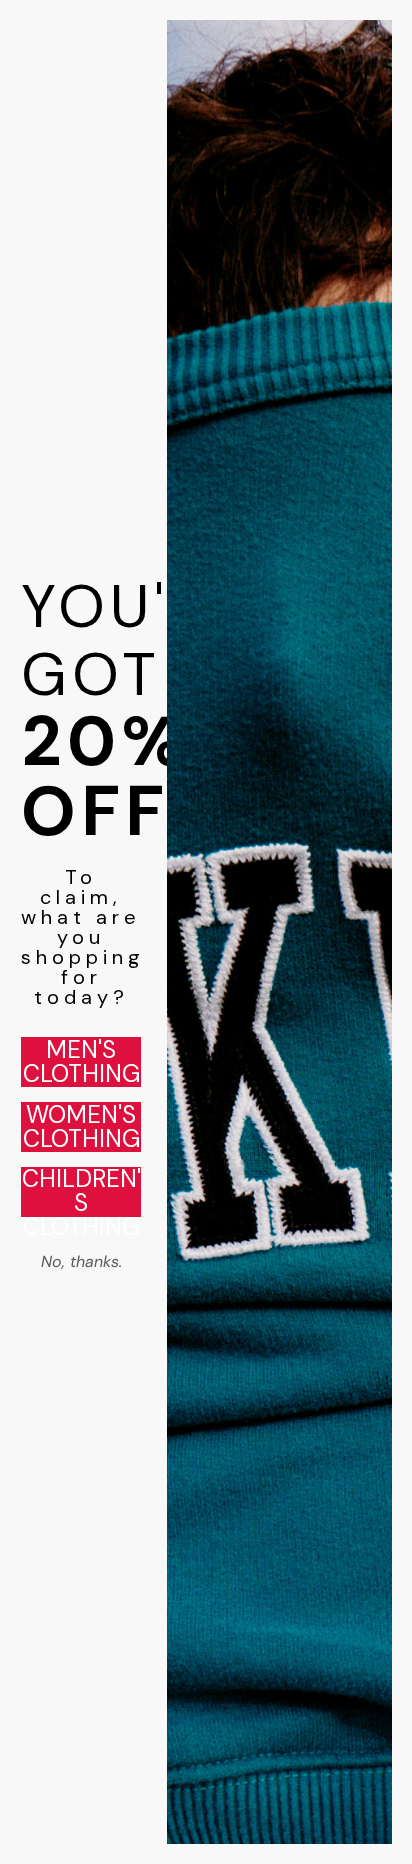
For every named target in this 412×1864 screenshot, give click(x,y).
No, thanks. (81, 1261)
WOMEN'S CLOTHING (81, 1127)
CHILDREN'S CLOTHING (81, 1192)
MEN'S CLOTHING (81, 1062)
